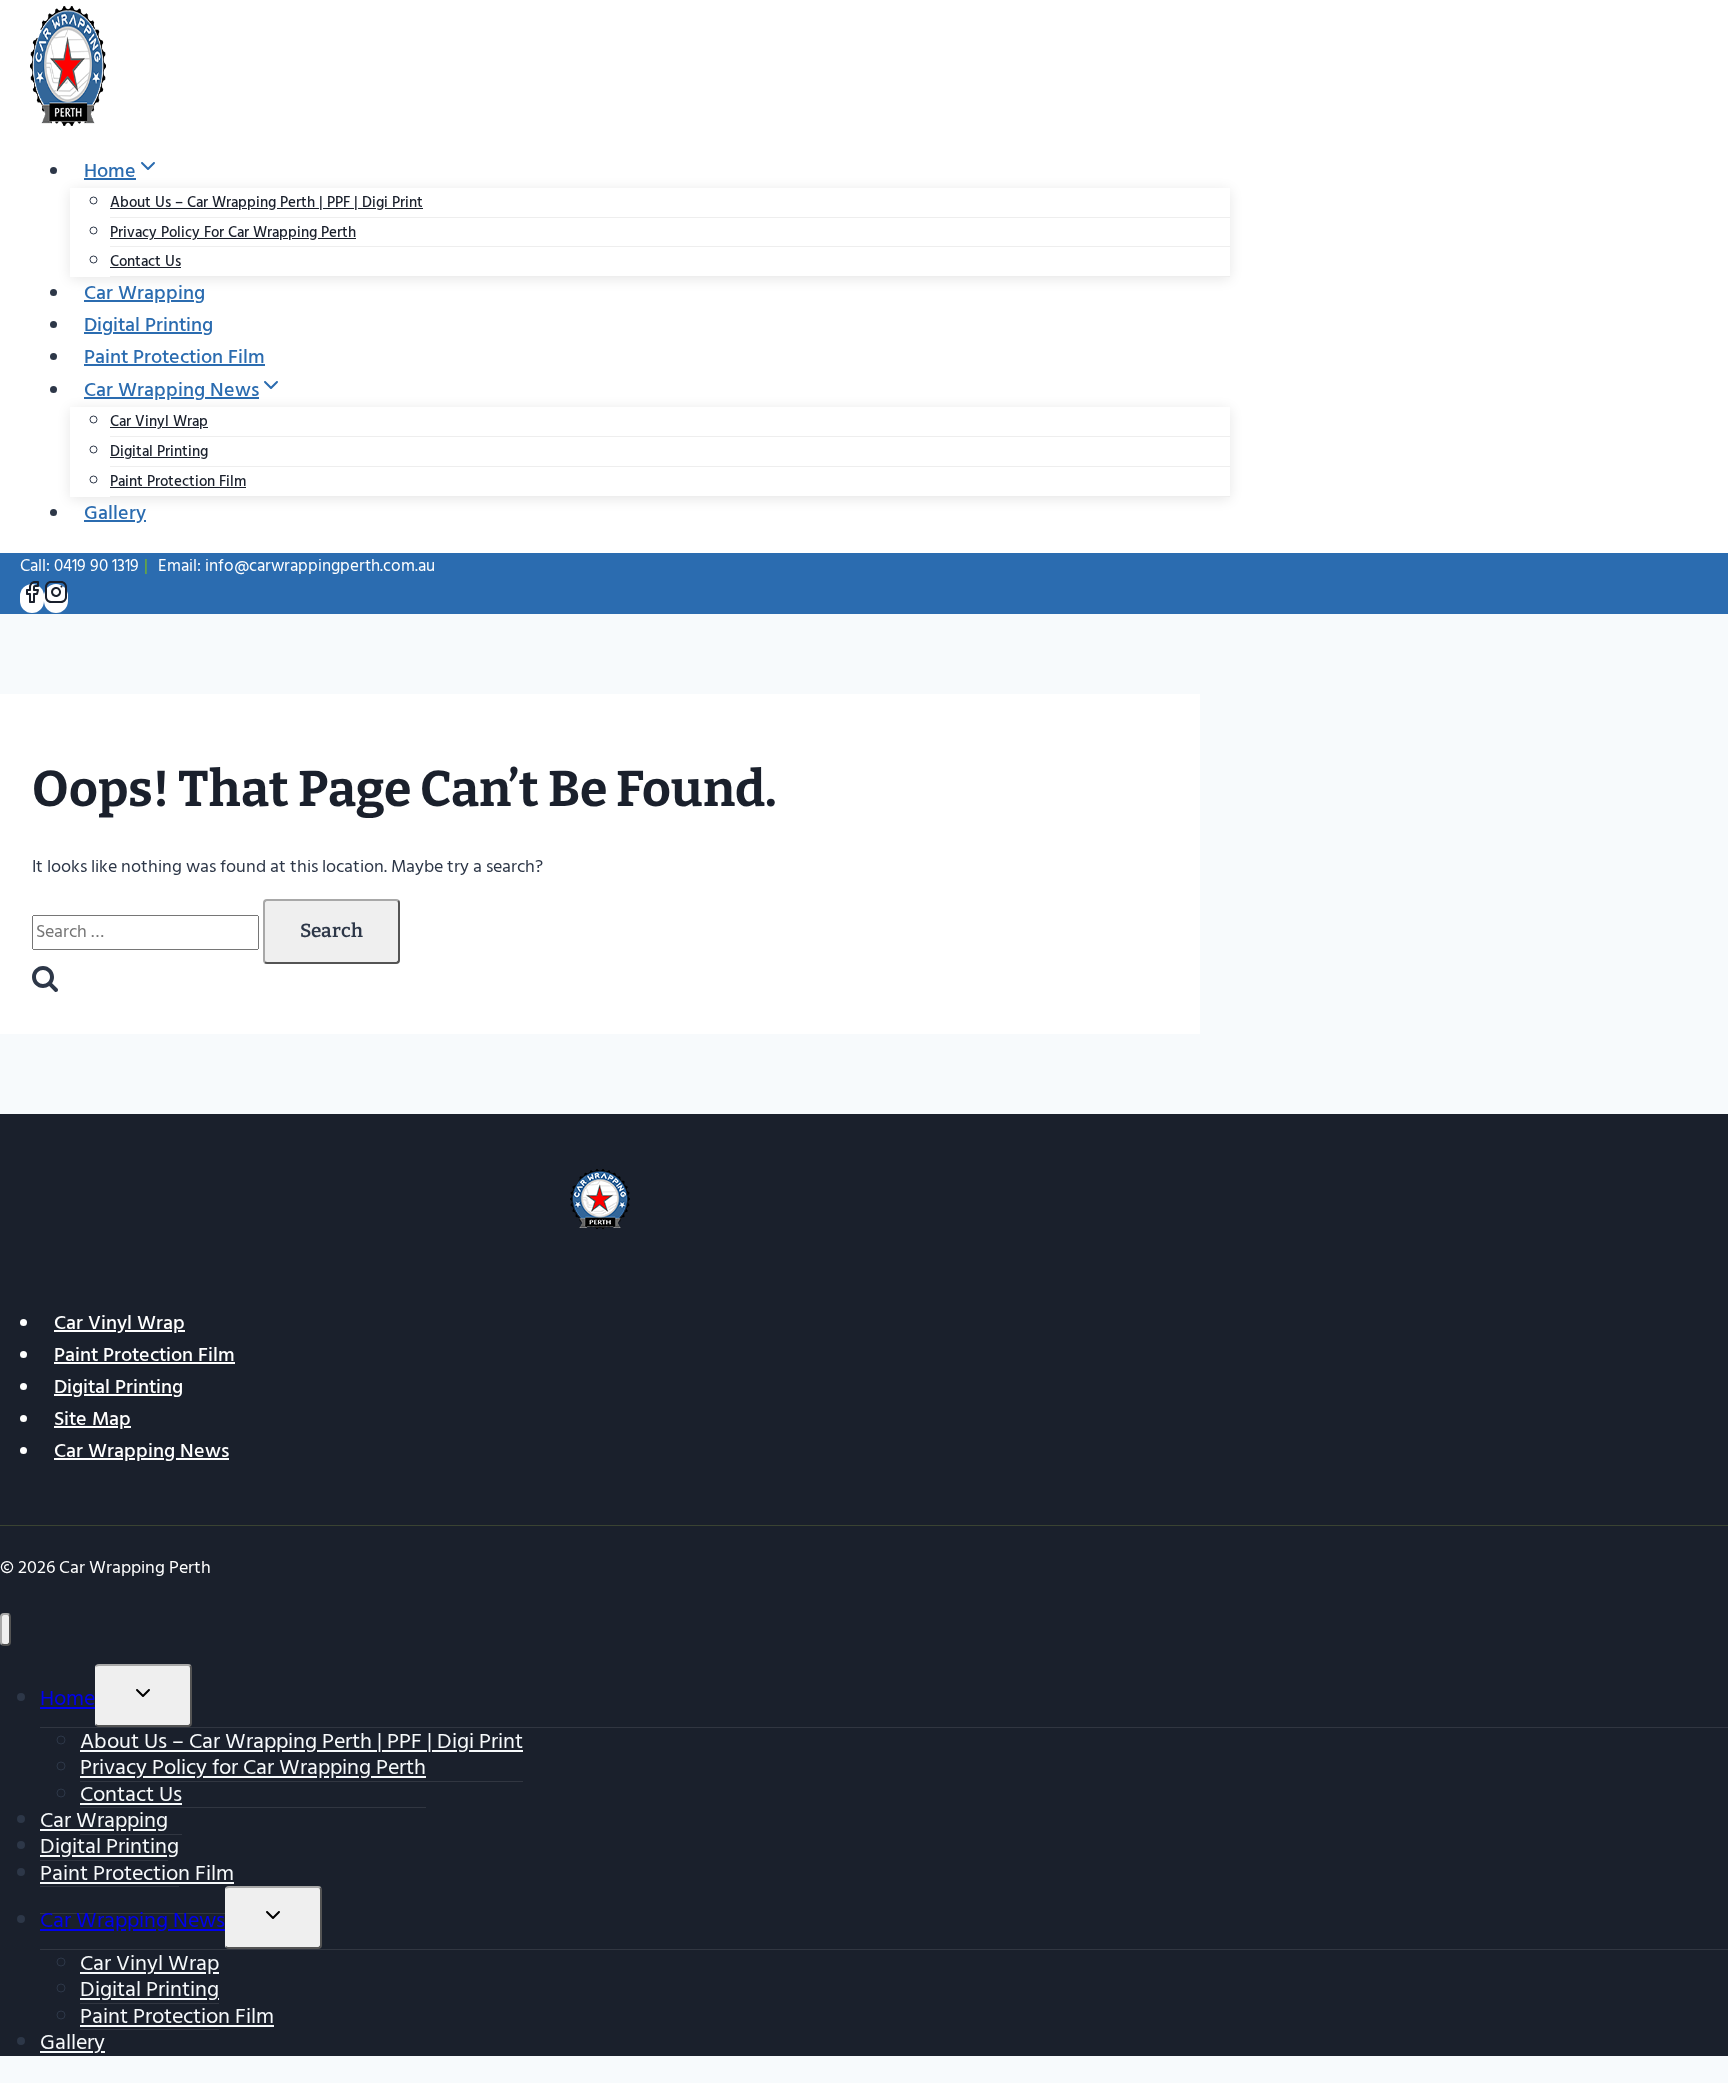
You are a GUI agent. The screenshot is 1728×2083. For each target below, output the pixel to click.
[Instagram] (56, 598)
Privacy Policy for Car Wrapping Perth (233, 232)
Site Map (92, 1419)
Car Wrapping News (141, 1451)
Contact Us (145, 261)
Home (67, 1698)
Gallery (115, 513)
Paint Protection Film (174, 357)
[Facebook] (32, 598)
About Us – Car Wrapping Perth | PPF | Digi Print (266, 202)
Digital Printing (148, 325)
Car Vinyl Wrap (159, 421)
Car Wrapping (144, 293)
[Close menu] (5, 1629)
